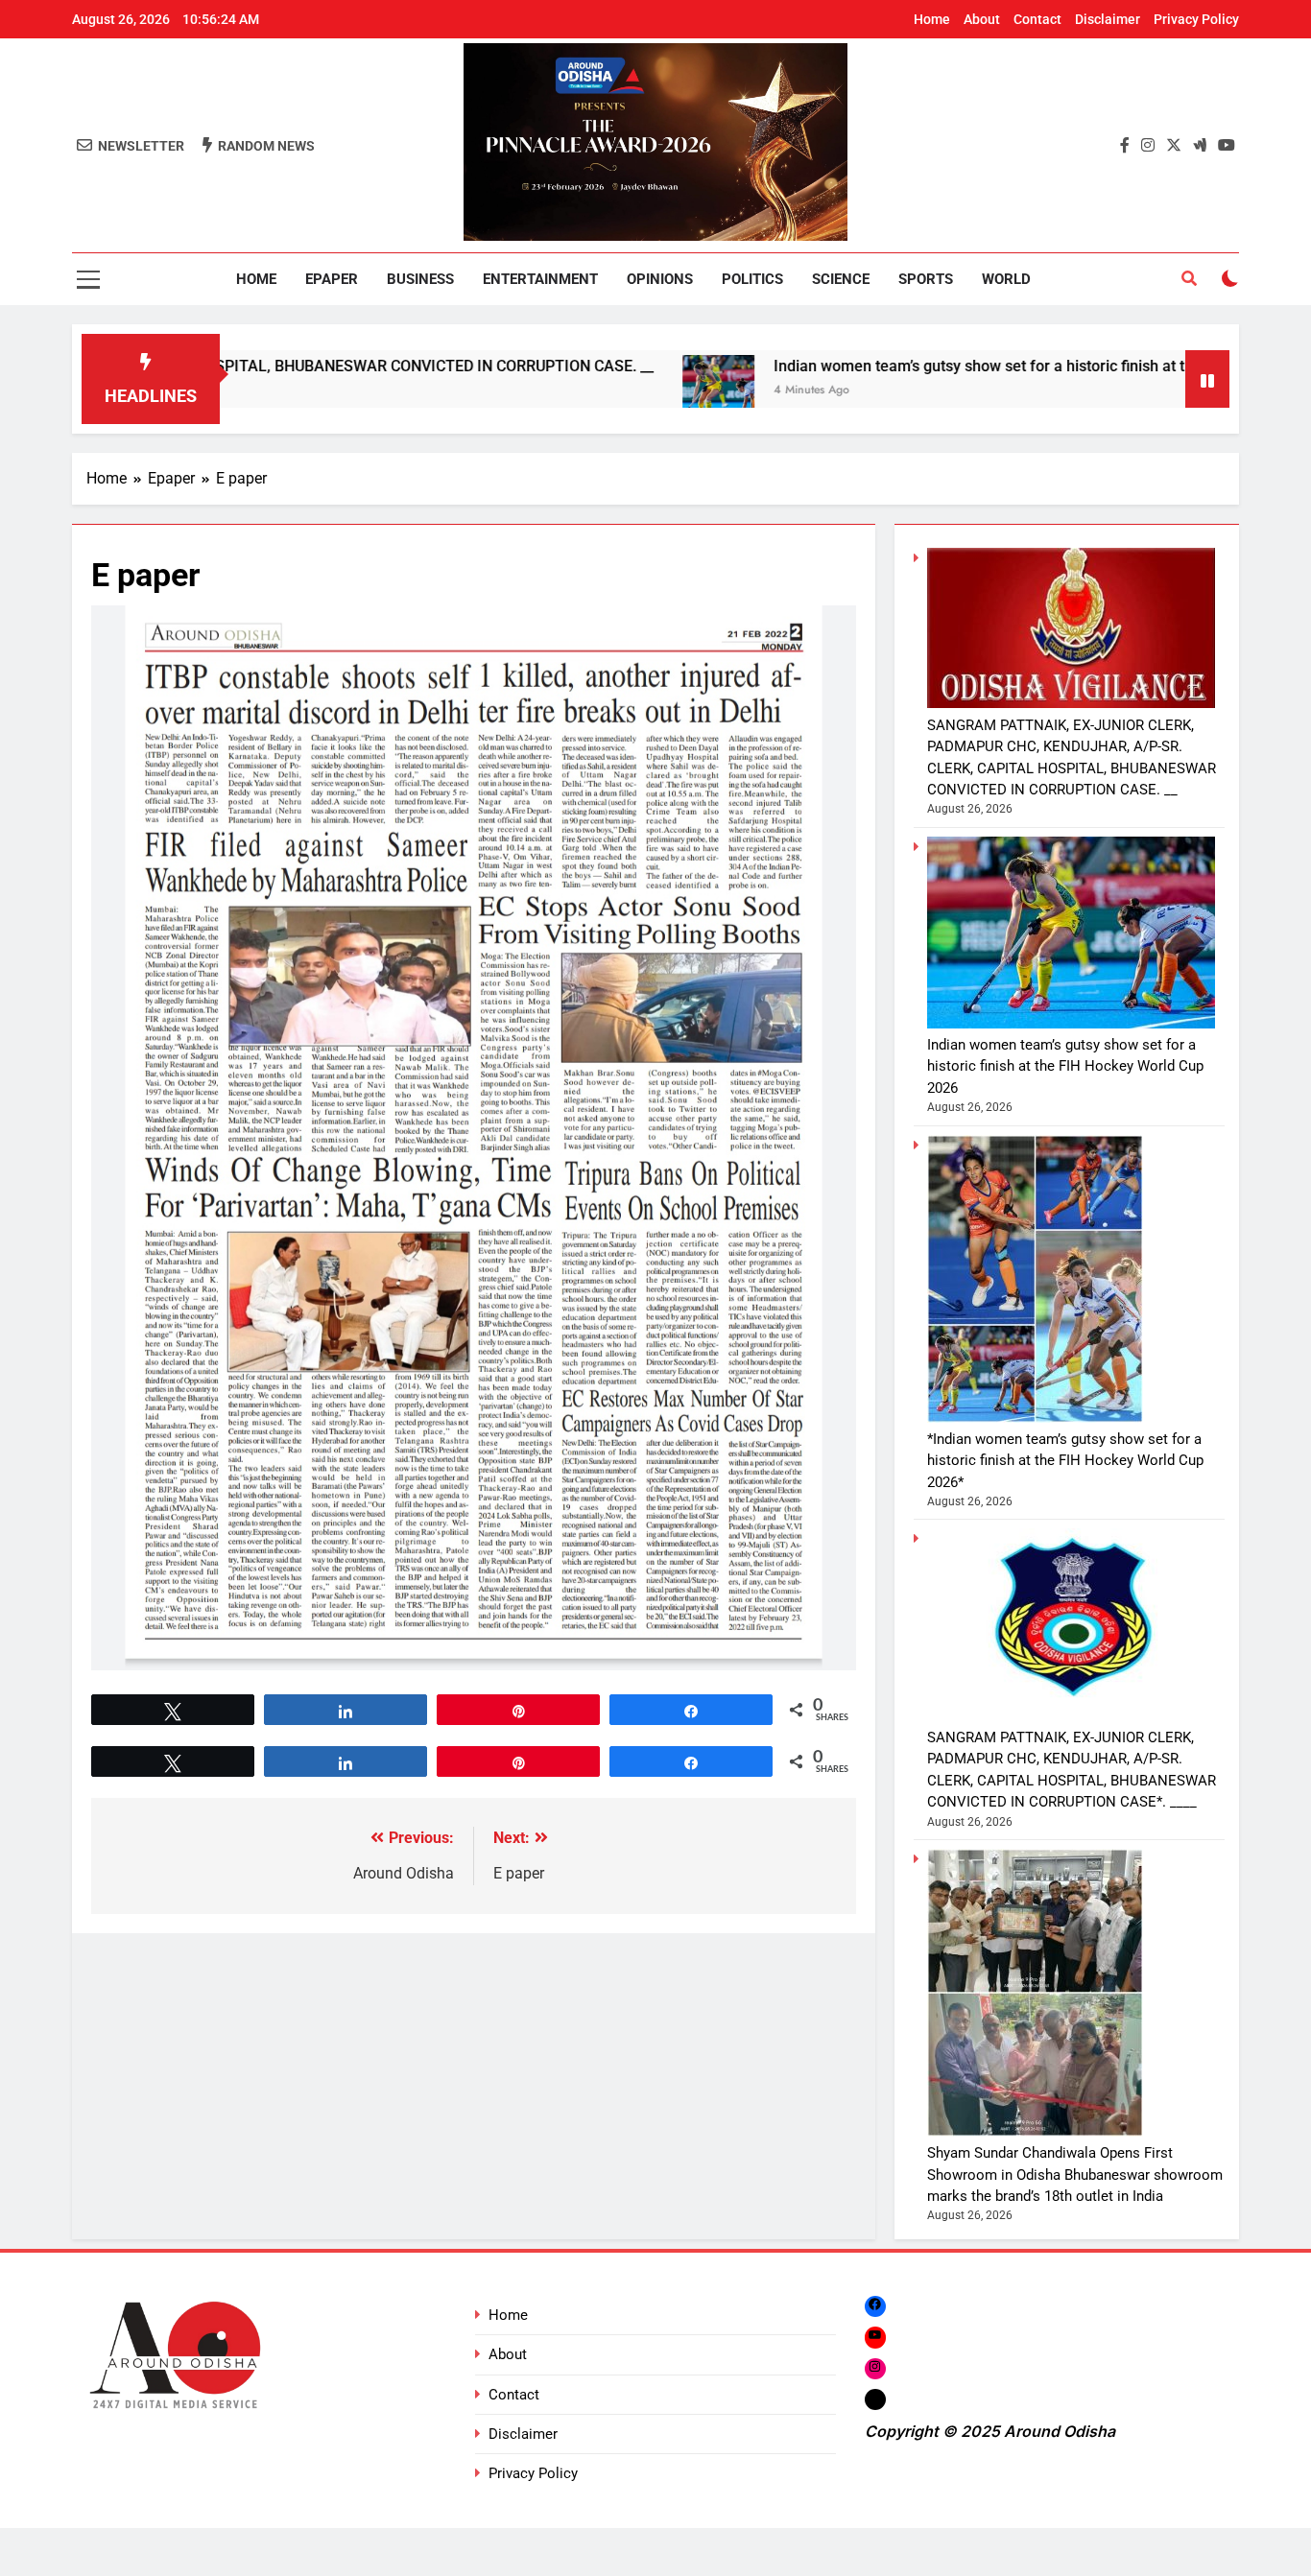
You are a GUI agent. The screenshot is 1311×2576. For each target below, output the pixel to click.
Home (932, 19)
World (1006, 279)
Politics (752, 279)
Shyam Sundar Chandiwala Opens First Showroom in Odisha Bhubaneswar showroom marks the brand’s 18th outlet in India (1075, 2174)
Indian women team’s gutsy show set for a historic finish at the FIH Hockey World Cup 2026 (952, 366)
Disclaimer (1108, 19)
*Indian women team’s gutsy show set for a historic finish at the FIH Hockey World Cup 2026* (1065, 1461)
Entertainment (540, 279)
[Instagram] (875, 2368)
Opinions (660, 279)
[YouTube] (875, 2337)
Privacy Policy (1196, 19)
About (982, 19)
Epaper (332, 279)
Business (420, 279)
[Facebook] (875, 2306)
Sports (926, 279)
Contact (1037, 19)
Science (841, 279)
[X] (875, 2399)
